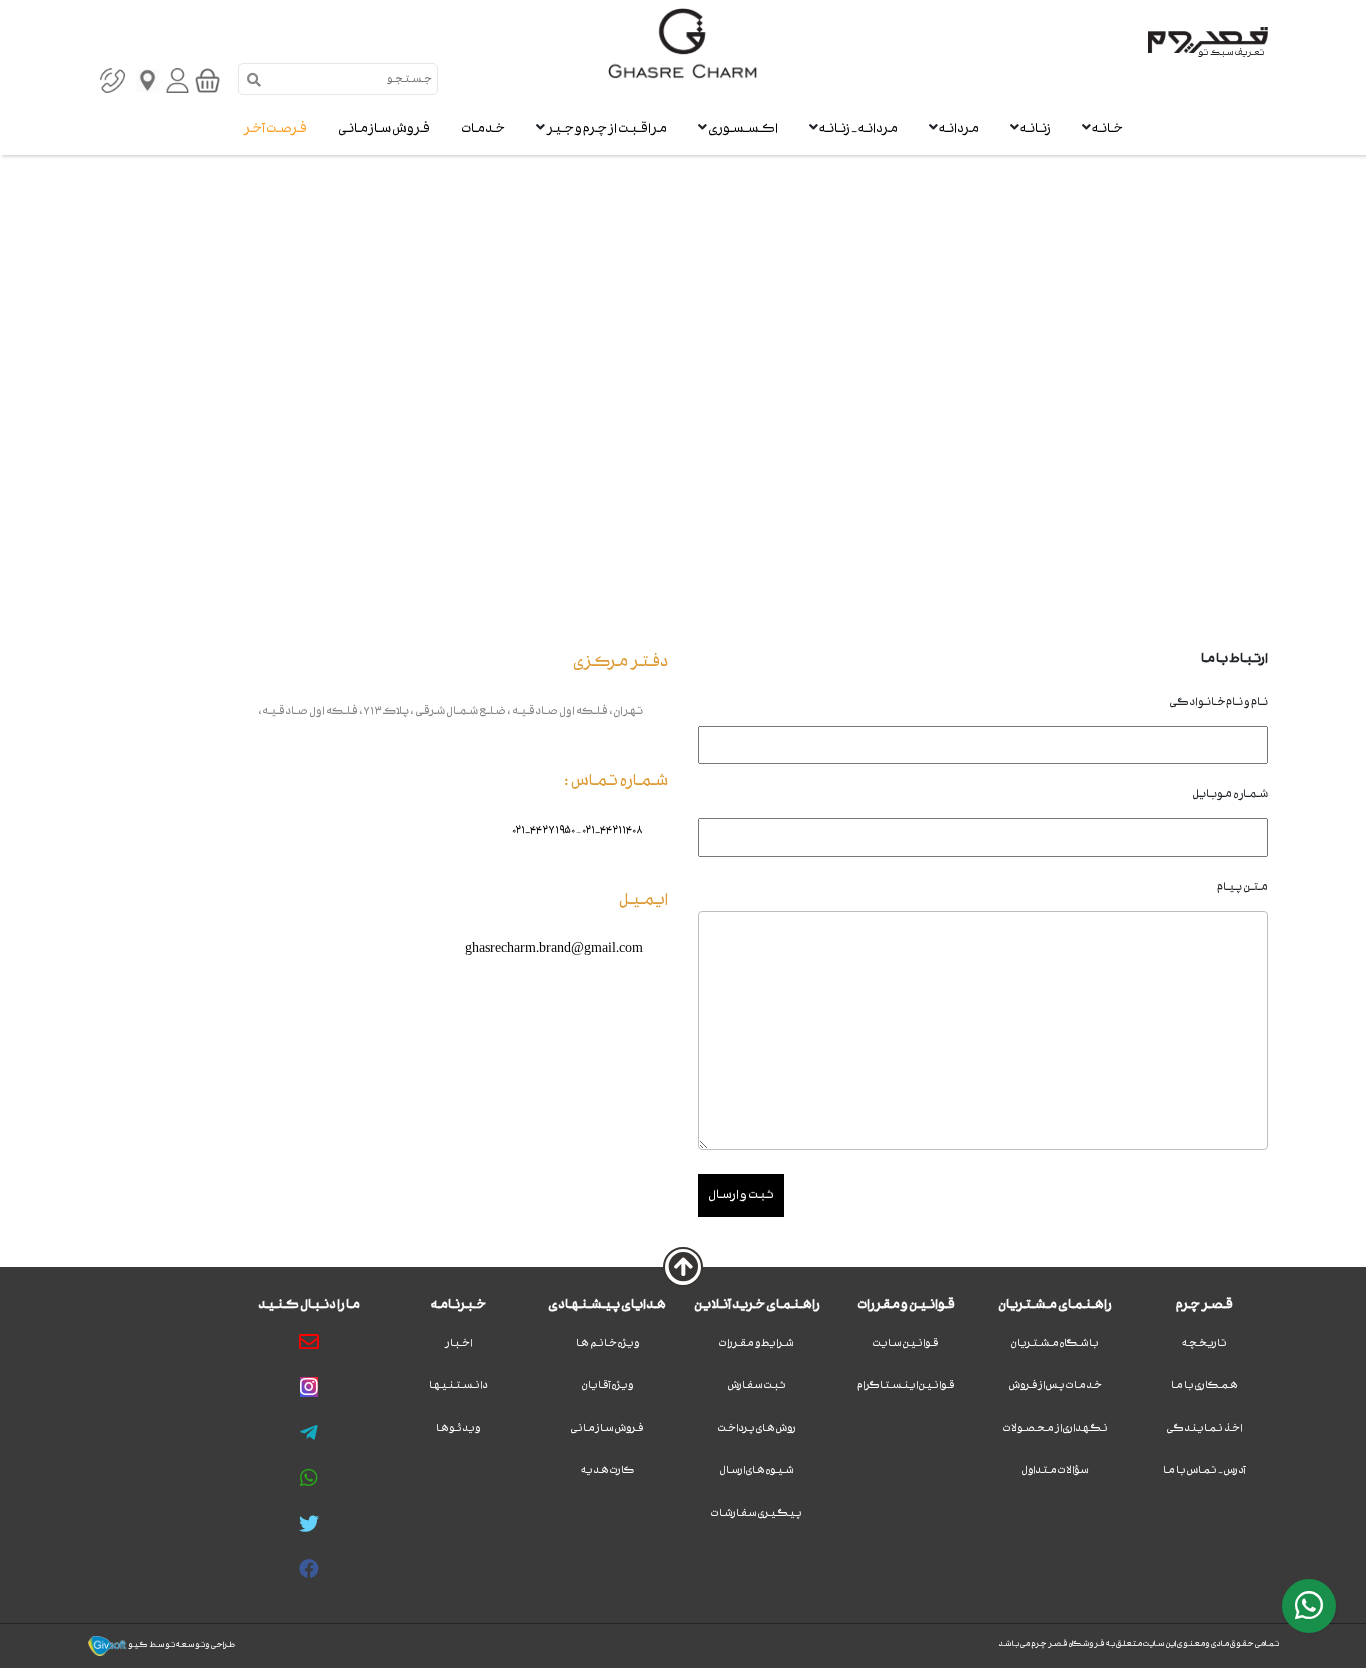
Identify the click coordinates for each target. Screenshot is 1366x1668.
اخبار (458, 1342)
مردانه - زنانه (858, 128)
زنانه (1035, 128)
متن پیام (1242, 886)
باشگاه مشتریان (1055, 1342)
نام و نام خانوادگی (1218, 701)
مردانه (959, 128)
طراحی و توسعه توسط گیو (181, 1644)
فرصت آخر (275, 128)
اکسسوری (743, 128)
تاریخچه (1204, 1342)
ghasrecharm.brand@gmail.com (554, 948)
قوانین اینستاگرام (905, 1384)
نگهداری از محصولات (1055, 1427)
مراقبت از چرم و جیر (606, 128)
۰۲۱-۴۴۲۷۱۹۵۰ (543, 829)
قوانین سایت (905, 1342)
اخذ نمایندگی (1204, 1427)
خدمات (483, 128)
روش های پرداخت (757, 1427)
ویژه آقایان (607, 1384)
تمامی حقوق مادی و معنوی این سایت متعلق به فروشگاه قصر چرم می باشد (1138, 1643)
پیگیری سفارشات (756, 1512)
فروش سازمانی (384, 128)
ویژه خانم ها (607, 1342)
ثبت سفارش (757, 1384)
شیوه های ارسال (757, 1469)
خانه (1107, 128)
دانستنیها (458, 1384)
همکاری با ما (1204, 1384)
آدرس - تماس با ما (1204, 1469)
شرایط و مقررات (756, 1342)
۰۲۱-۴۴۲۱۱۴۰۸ (612, 829)
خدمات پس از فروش (1055, 1384)
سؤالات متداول (1055, 1469)
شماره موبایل (1230, 793)
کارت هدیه (607, 1469)
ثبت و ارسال (741, 1194)
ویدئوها (458, 1427)
